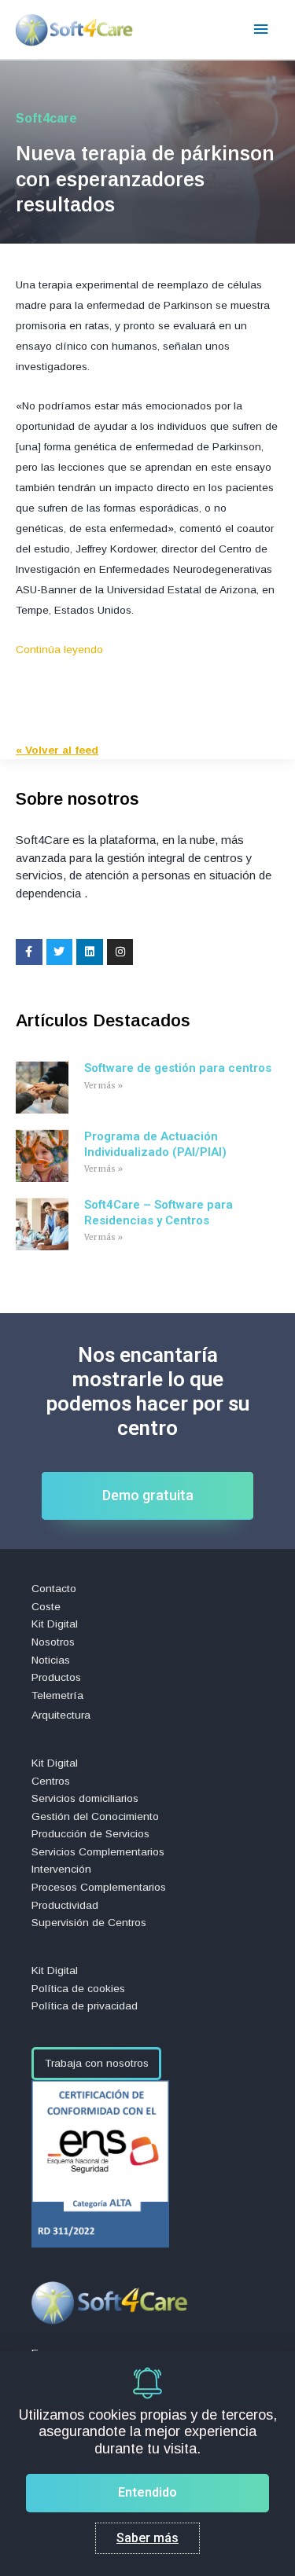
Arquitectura (61, 1715)
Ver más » (103, 1086)
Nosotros (53, 1642)
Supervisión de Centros (89, 1923)
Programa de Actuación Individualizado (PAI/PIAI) (155, 1144)
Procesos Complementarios (99, 1887)
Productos (56, 1677)
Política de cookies (78, 1989)
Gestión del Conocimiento (95, 1816)
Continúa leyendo (59, 650)
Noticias (51, 1660)
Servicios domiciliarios (85, 1798)
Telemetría (57, 1695)
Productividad (65, 1905)
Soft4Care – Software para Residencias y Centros (159, 1213)
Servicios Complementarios (98, 1852)
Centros (51, 1781)
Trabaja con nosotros (97, 2063)
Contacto (54, 1589)
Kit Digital (55, 1624)
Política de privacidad (85, 2006)
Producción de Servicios (90, 1834)
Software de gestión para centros (178, 1068)
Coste (46, 1607)
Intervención (61, 1869)
